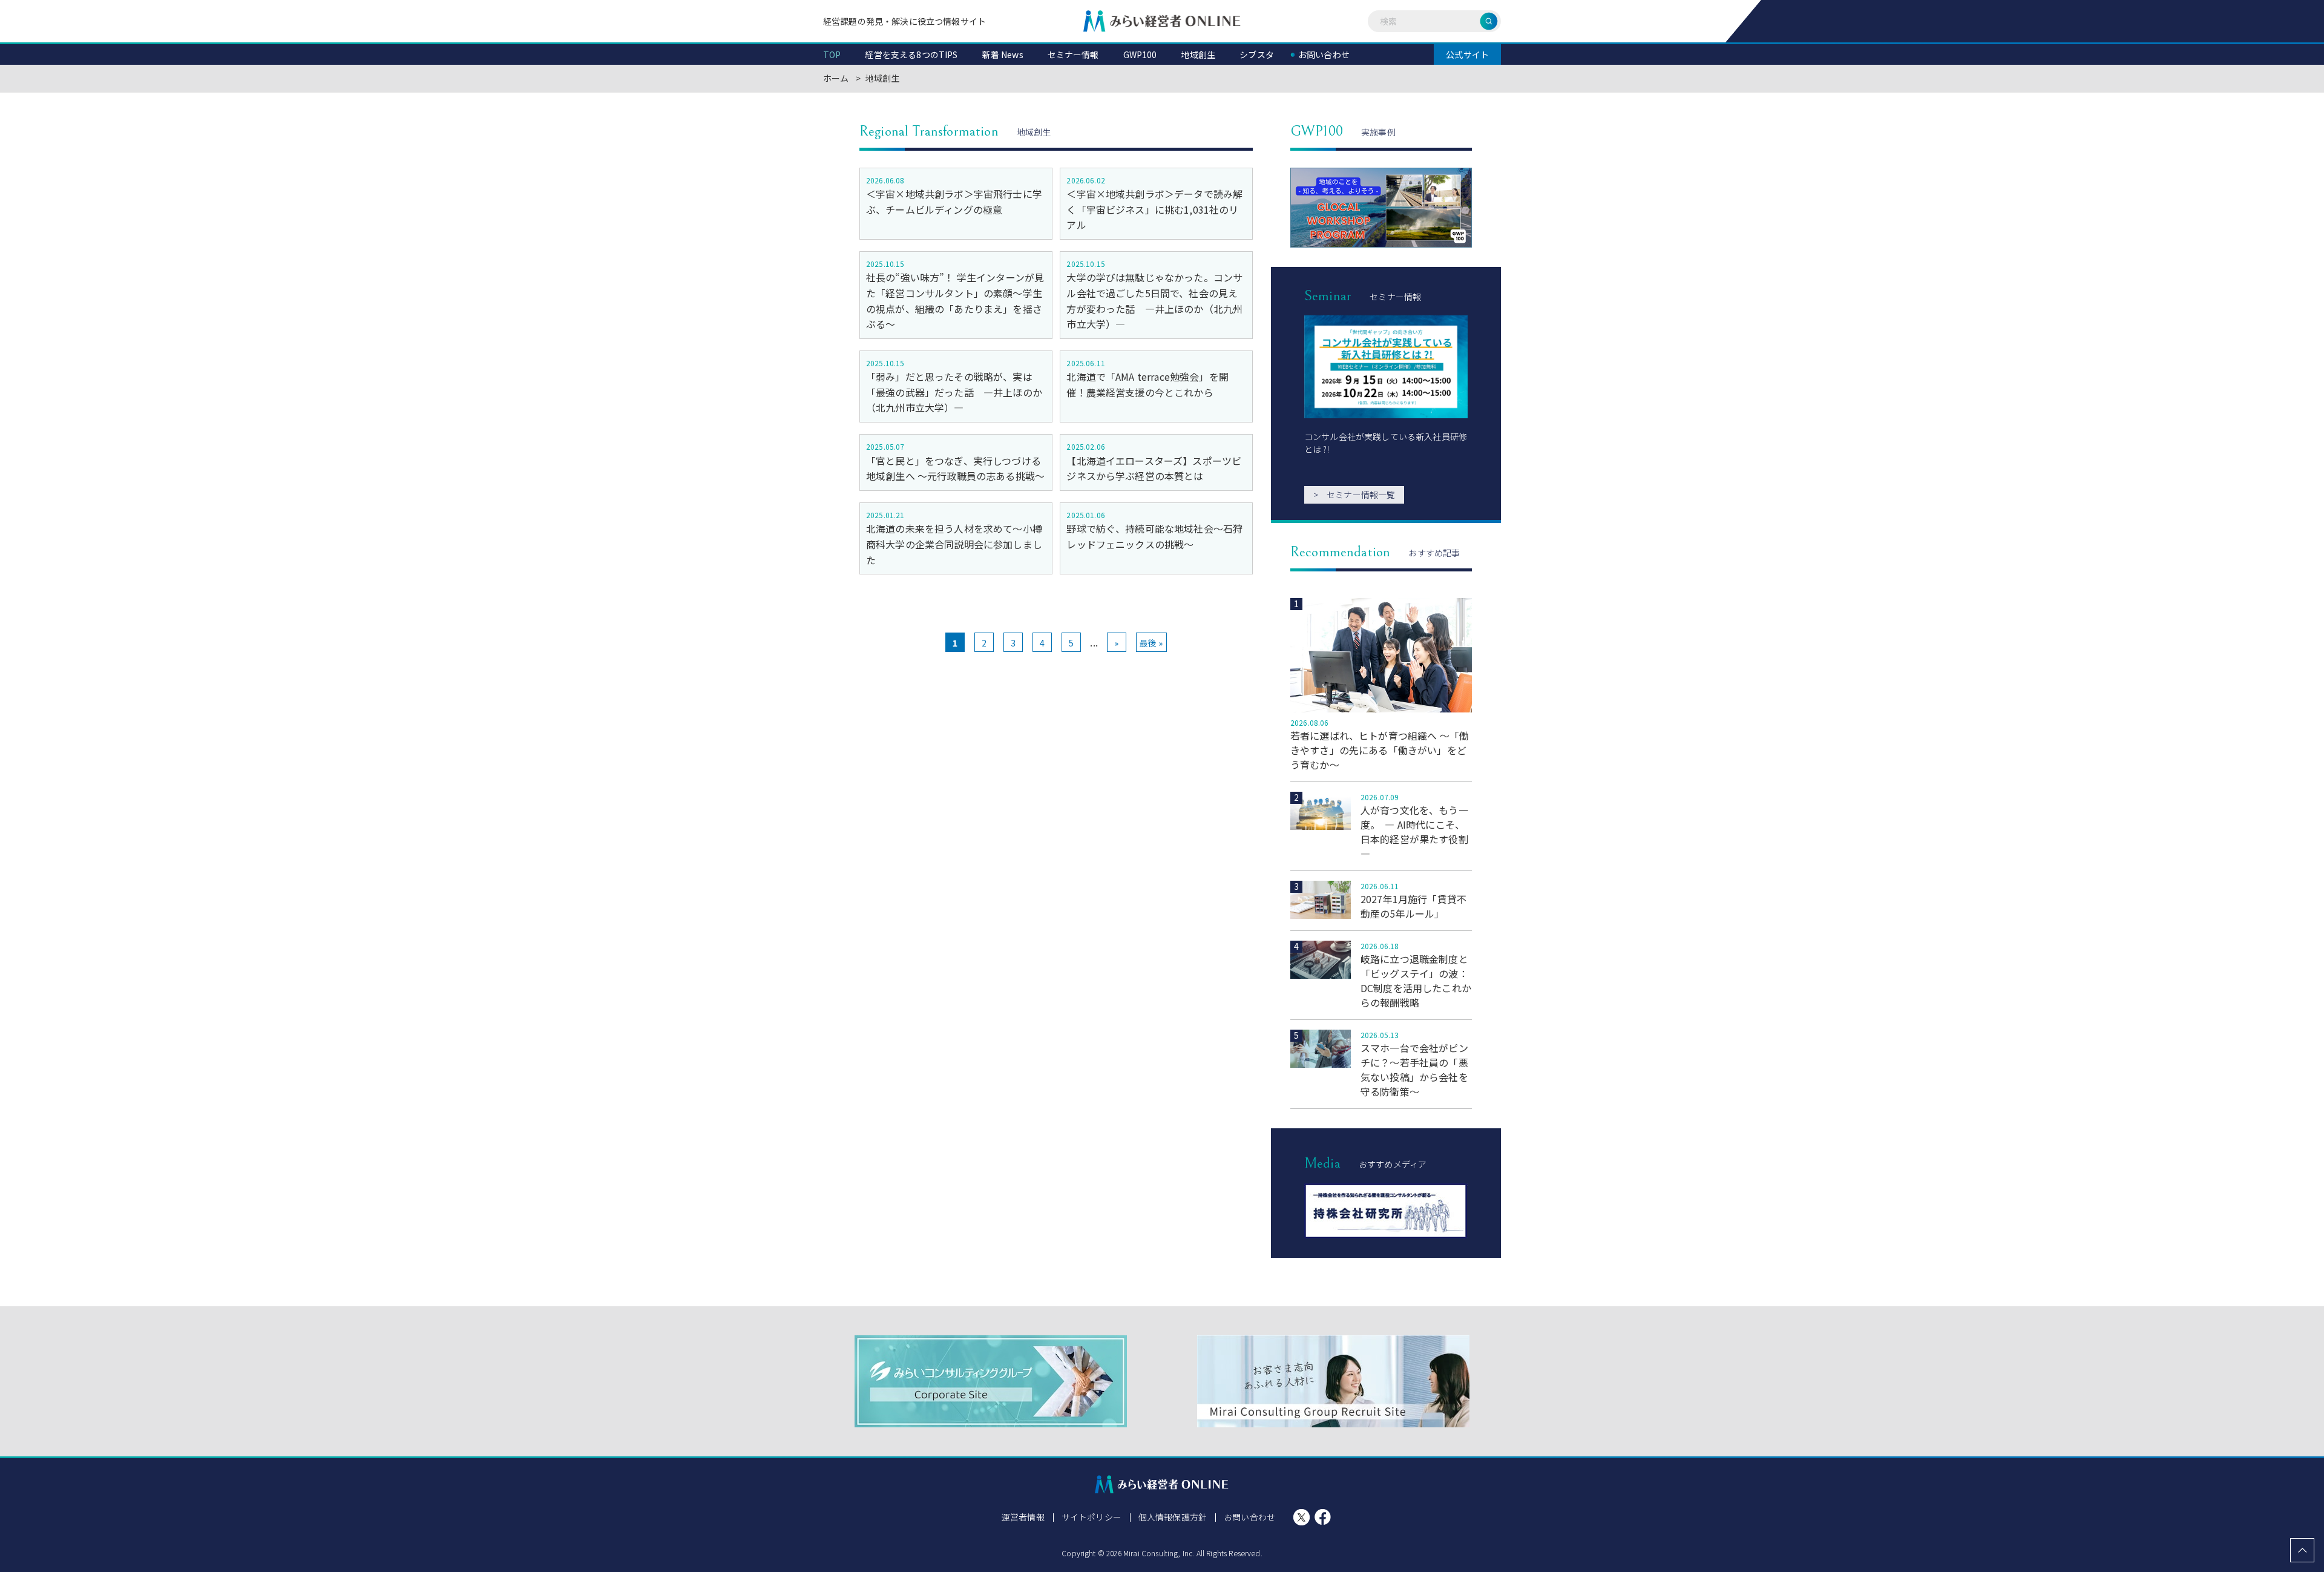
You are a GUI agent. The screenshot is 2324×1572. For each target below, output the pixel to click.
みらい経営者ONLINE (1162, 21)
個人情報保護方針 (1173, 1517)
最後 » (1151, 643)
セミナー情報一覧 (1354, 495)
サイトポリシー (1091, 1517)
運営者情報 (1023, 1517)
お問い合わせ (1249, 1517)
